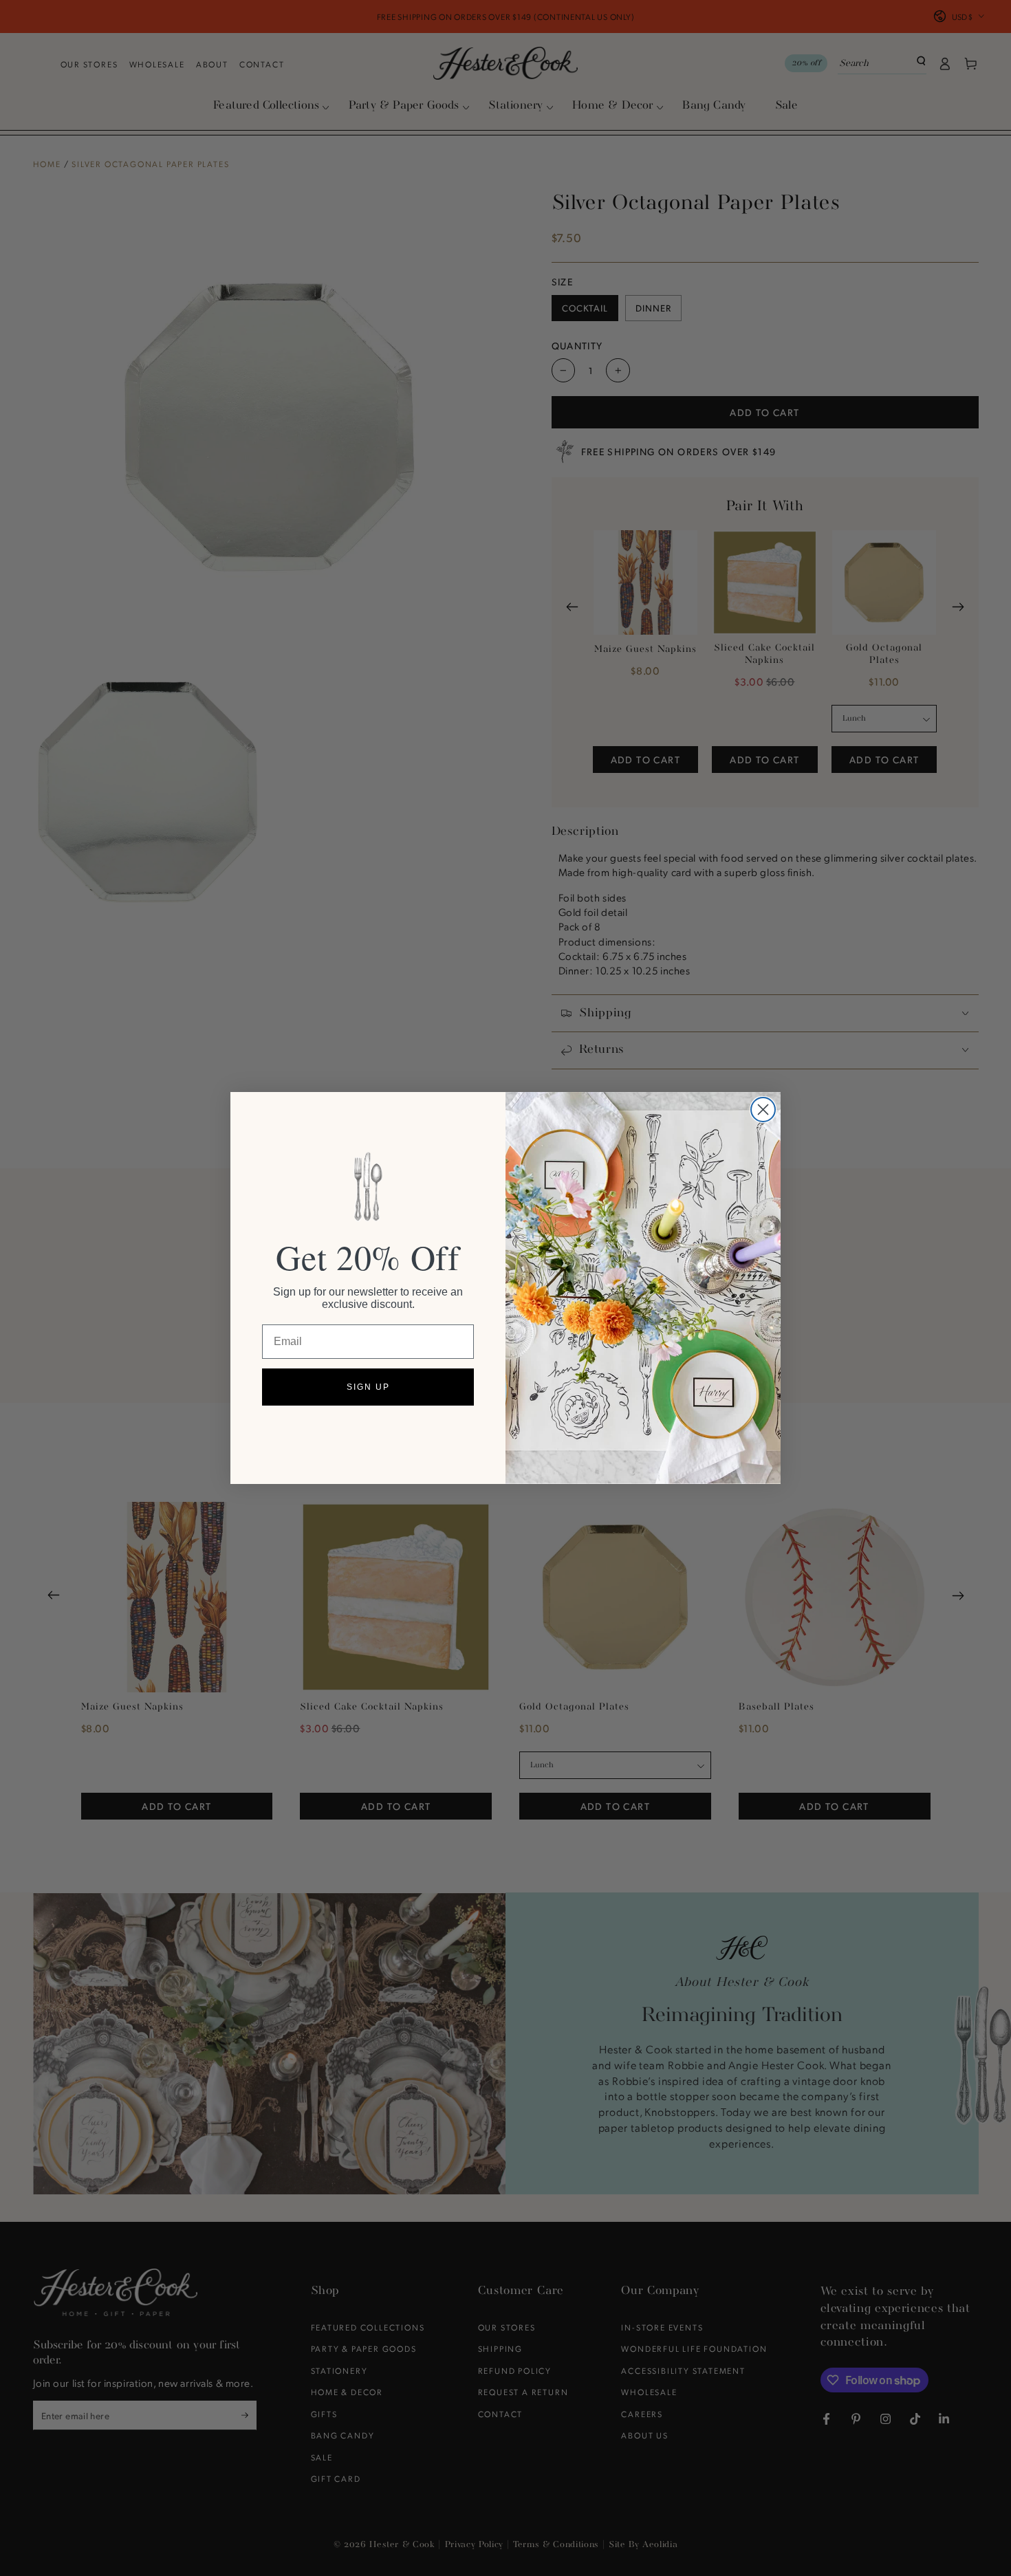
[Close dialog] (763, 1110)
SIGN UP (368, 1387)
